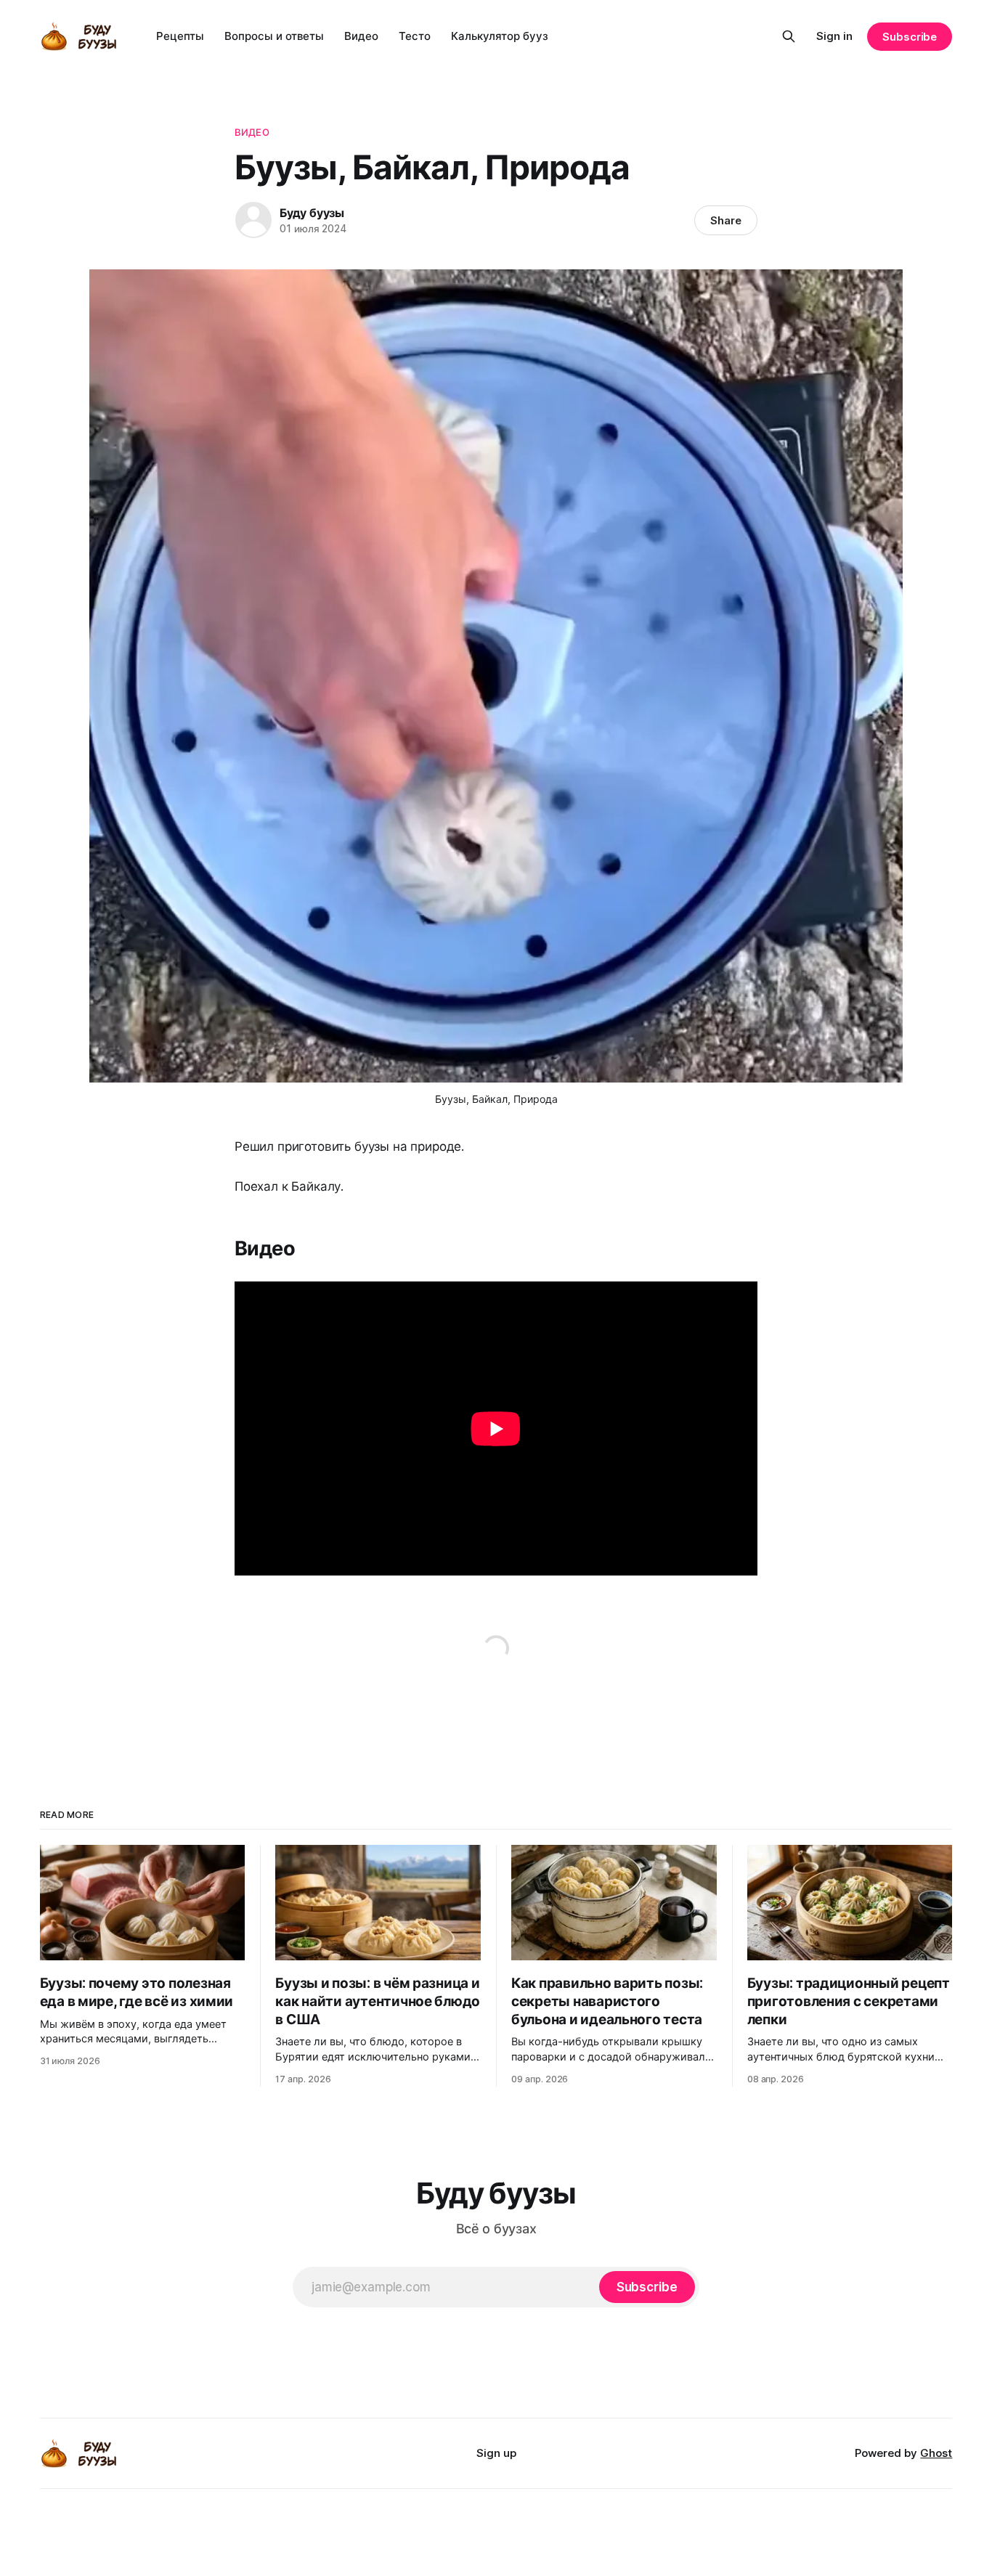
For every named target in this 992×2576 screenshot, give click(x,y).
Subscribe (910, 37)
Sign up (496, 2453)
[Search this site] (789, 36)
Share (726, 220)
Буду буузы (312, 213)
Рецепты (180, 36)
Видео (361, 36)
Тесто (415, 36)
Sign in (834, 36)
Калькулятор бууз (500, 36)
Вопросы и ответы (274, 36)
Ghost (936, 2453)
